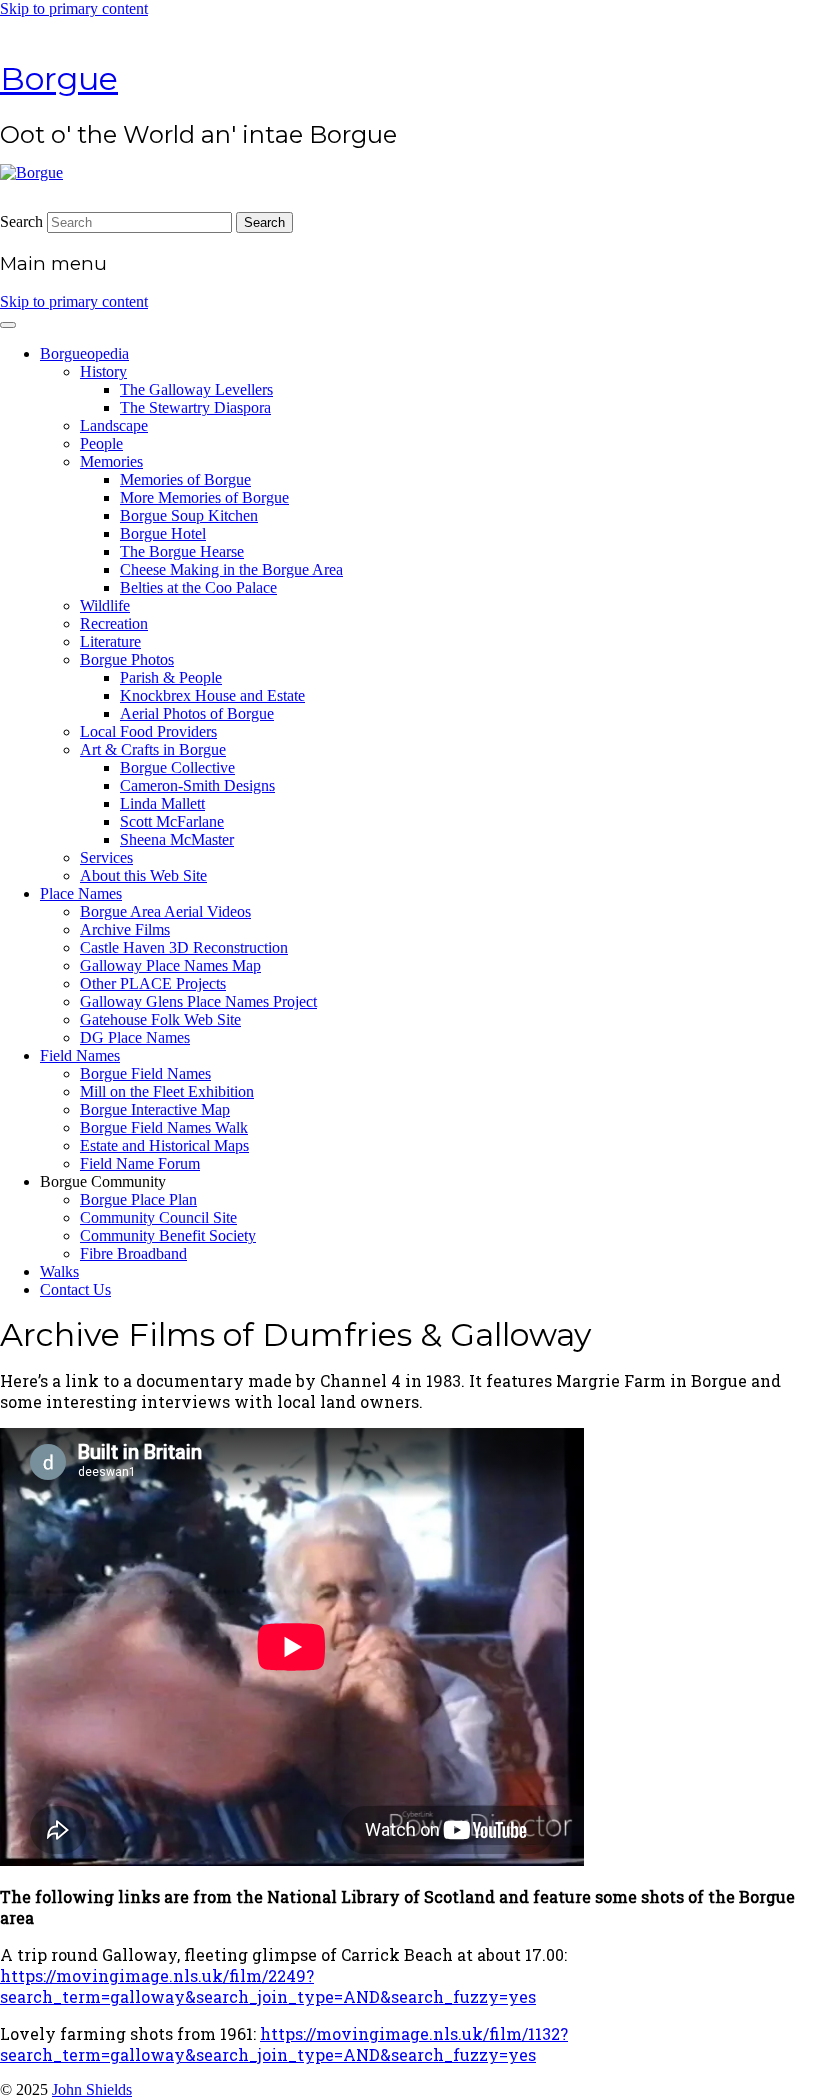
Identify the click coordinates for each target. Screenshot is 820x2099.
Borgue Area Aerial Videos (165, 911)
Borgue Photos (127, 659)
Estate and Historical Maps (164, 1145)
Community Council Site (158, 1217)
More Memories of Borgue (204, 497)
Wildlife (105, 605)
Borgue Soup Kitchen (189, 515)
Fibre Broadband (133, 1253)
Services (106, 857)
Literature (110, 641)
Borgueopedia (84, 353)
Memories (111, 461)
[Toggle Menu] (8, 325)
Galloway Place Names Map (170, 965)
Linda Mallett (162, 803)
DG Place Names (135, 1037)
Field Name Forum (140, 1163)
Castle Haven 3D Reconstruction (184, 947)
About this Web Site (143, 875)
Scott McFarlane (172, 821)
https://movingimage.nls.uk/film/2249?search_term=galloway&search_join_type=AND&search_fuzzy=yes (268, 1986)
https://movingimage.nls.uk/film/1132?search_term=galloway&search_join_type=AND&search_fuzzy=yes (284, 2044)
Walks (59, 1271)
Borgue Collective (177, 767)
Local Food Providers (148, 731)
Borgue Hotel (163, 533)
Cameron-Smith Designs (197, 785)
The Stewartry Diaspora (195, 407)
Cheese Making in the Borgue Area (231, 569)
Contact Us (75, 1289)
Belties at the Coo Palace (198, 587)
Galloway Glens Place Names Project (198, 1001)
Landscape (114, 425)
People (101, 443)
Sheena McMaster (177, 839)
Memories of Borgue (185, 479)
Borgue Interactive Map (155, 1109)
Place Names (81, 893)
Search (21, 221)
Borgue (59, 78)
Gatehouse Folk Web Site (160, 1019)
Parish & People (171, 677)
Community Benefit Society (168, 1235)
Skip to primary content (74, 8)
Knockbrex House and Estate (212, 695)
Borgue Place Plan (138, 1199)
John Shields (92, 2089)
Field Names (80, 1055)
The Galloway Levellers (196, 389)
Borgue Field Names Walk (164, 1127)
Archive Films (125, 929)
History (103, 371)
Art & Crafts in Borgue (153, 749)
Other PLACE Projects (153, 983)
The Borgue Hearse (182, 551)
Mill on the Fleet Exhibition (167, 1091)
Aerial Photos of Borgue (197, 713)
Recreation (114, 623)
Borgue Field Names (145, 1073)
